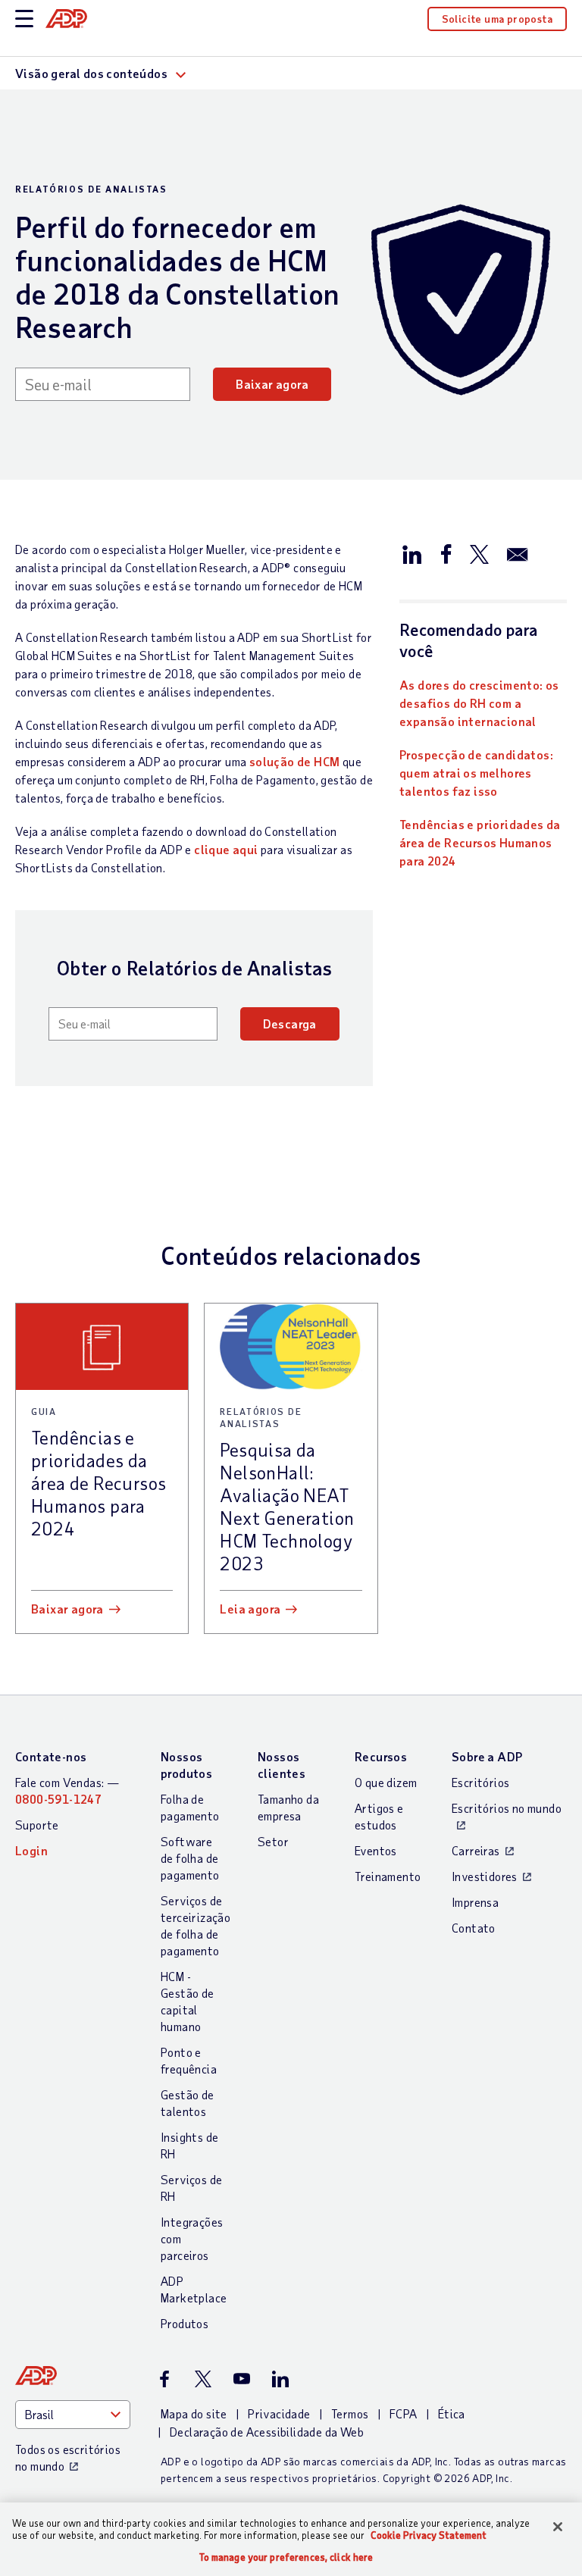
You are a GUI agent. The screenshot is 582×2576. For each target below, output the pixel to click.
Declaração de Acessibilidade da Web (267, 2432)
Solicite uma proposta (497, 19)
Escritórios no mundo (507, 1808)
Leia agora (250, 1609)
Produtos (185, 2323)
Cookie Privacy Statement (429, 2535)
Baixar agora (272, 384)
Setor (273, 1841)
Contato (474, 1928)
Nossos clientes (282, 1765)
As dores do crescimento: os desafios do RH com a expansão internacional (479, 703)
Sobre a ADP (487, 1756)
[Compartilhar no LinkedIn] (412, 553)
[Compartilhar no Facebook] (446, 553)
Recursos (381, 1756)
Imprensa (475, 1902)
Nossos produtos (186, 1765)
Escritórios (480, 1782)
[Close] (558, 2527)
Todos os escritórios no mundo (68, 2457)
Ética (452, 2413)
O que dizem (386, 1782)
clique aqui (226, 849)
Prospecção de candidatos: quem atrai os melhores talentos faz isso (476, 773)
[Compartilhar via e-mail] (518, 553)
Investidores (485, 1876)
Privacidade (279, 2413)
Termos (350, 2413)
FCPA (404, 2413)
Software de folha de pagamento (190, 1858)
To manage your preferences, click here (286, 2557)
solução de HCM (295, 761)
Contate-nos (51, 1756)
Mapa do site (194, 2413)
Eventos (376, 1850)
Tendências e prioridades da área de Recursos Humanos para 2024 (480, 842)
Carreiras (476, 1850)
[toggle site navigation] (24, 19)
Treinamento (388, 1876)
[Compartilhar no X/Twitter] (479, 553)
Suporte (37, 1825)
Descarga (290, 1024)
